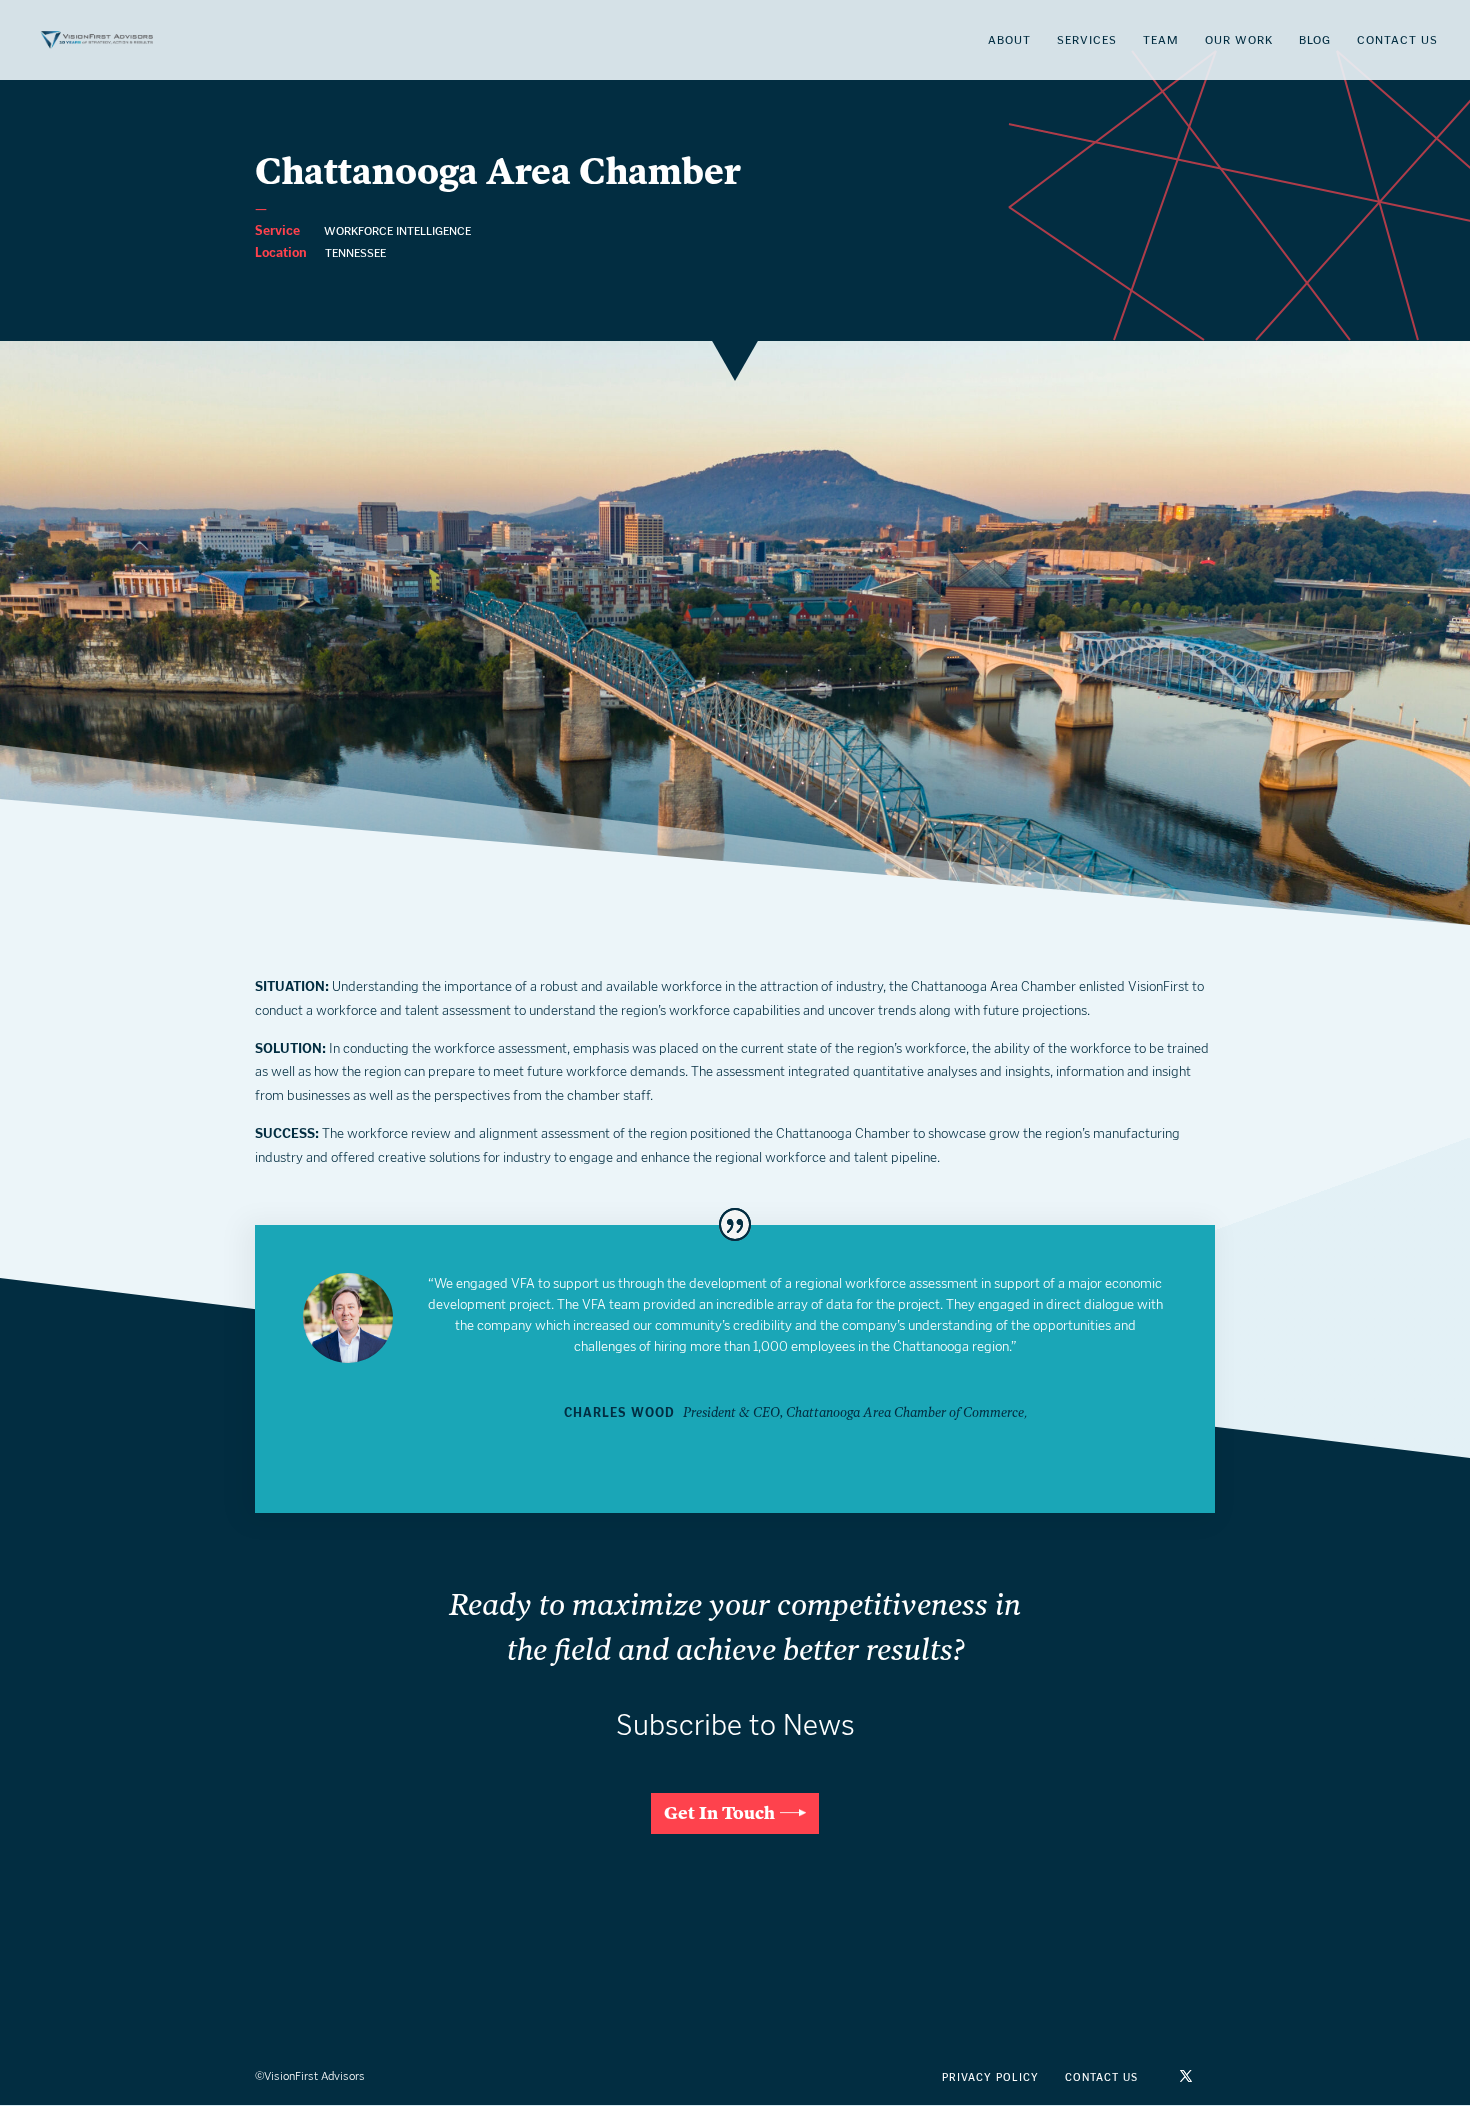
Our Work (1239, 40)
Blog (1315, 40)
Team (1161, 40)
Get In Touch (719, 1813)
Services (1087, 40)
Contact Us (1397, 40)
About (1009, 40)
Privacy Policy (990, 2077)
